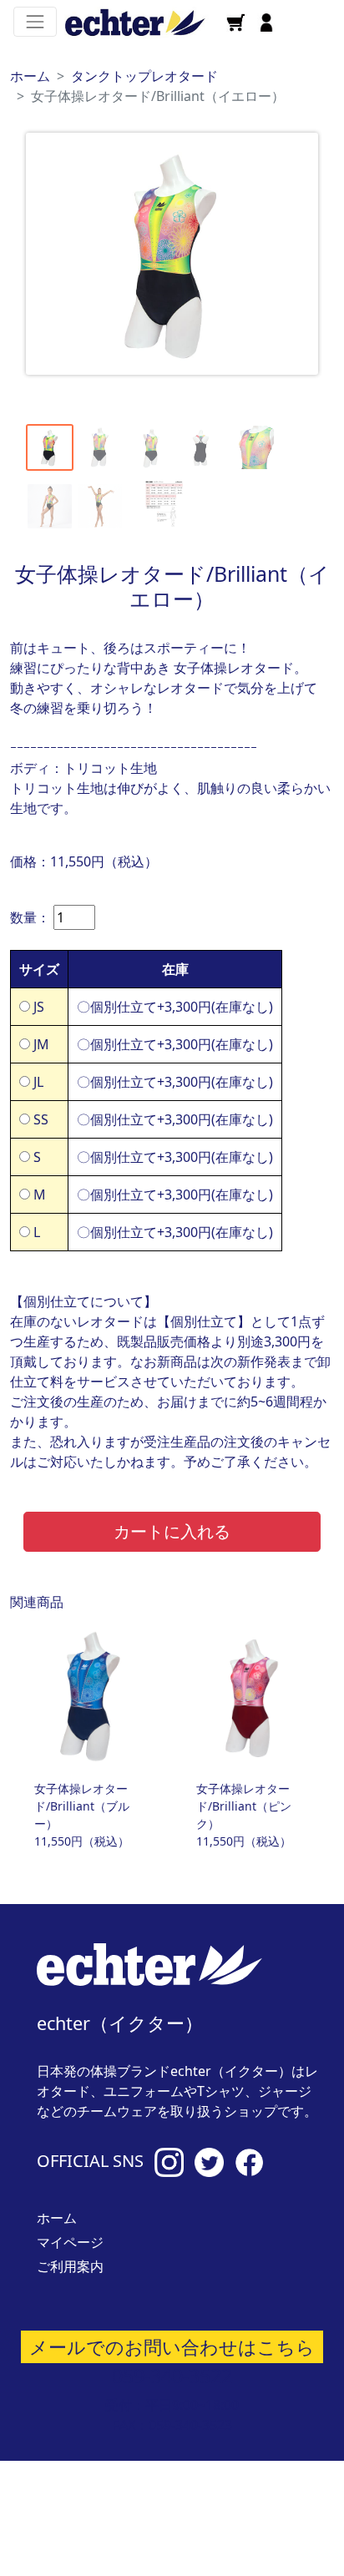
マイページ (70, 2242)
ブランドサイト (250, 2518)
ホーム (30, 76)
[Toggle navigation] (35, 22)
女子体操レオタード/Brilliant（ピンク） (244, 1806)
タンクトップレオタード (144, 76)
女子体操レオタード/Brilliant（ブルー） (82, 1806)
